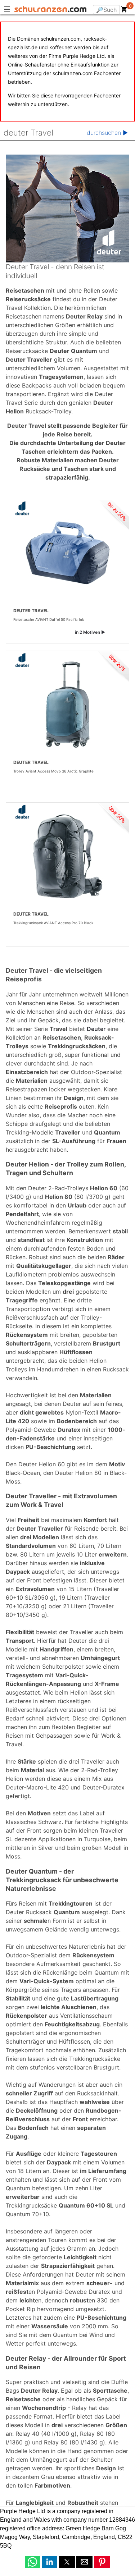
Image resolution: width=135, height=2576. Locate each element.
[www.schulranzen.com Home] (50, 10)
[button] (33, 2562)
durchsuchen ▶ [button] (107, 133)
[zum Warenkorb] (124, 11)
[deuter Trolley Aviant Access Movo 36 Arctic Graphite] (67, 705)
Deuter (96, 1029)
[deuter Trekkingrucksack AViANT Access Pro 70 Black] (67, 856)
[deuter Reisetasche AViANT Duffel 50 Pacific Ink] (67, 553)
